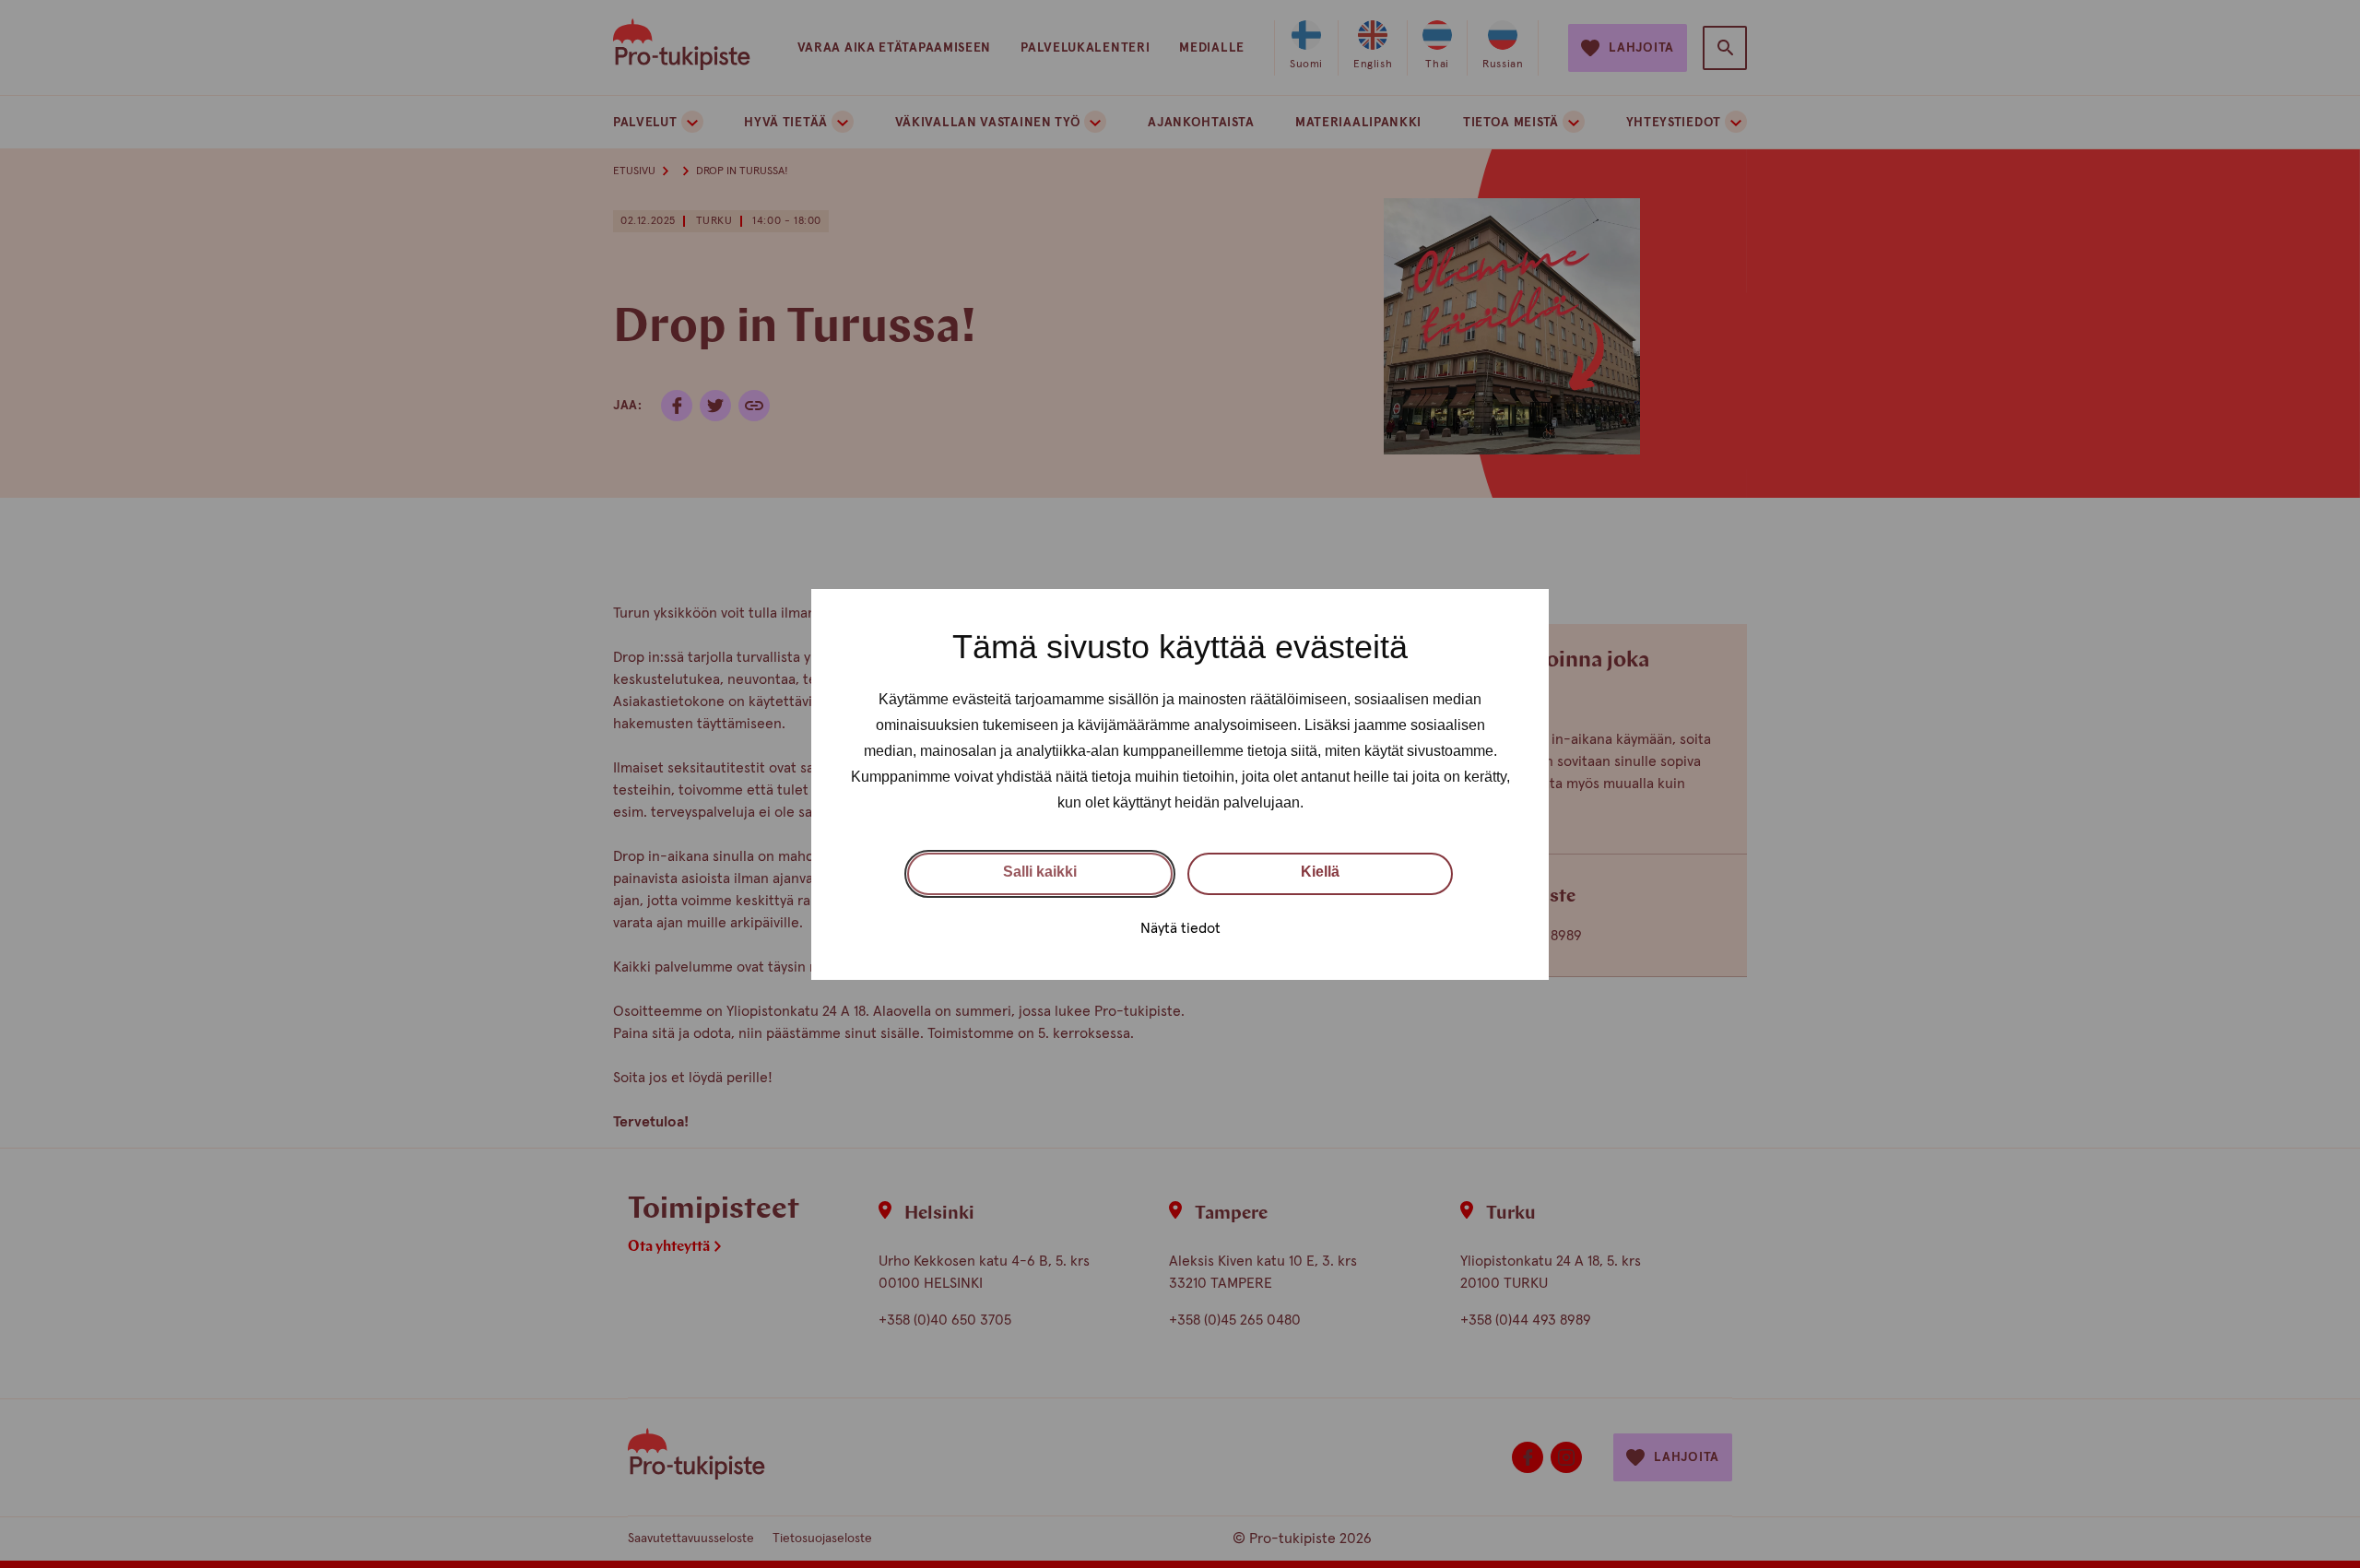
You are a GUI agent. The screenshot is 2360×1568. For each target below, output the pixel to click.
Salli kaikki (1040, 872)
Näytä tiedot (1180, 927)
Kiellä (1320, 872)
